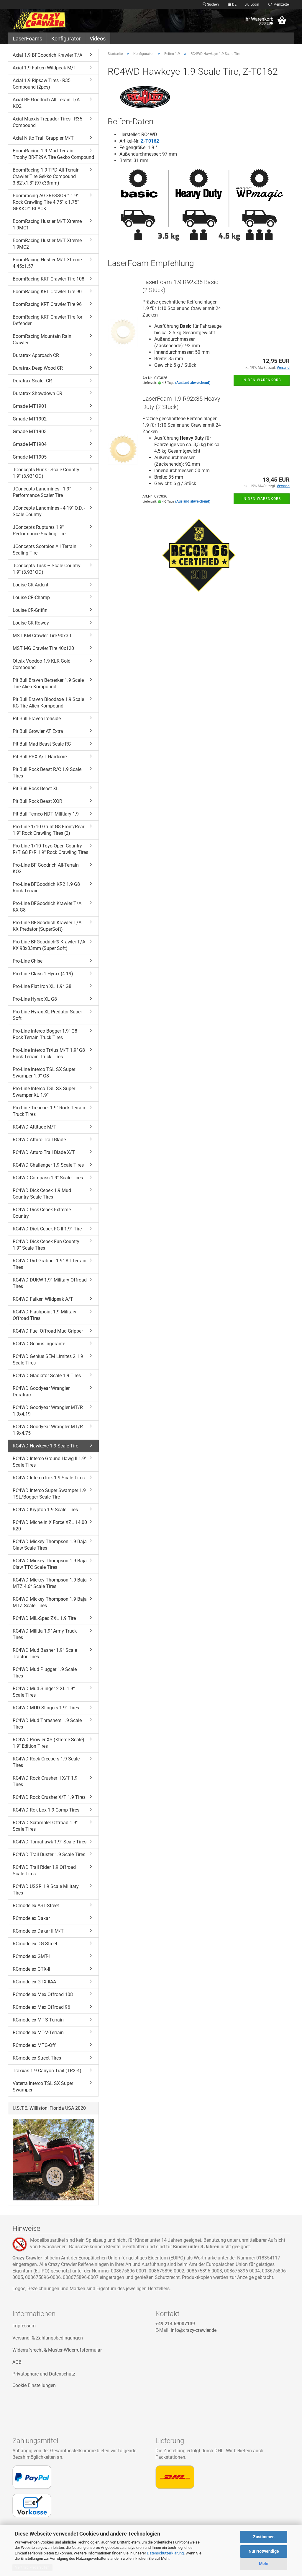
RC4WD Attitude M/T (35, 1127)
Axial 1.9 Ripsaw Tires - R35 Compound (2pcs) (42, 84)
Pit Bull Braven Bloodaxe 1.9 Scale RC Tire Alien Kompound (48, 703)
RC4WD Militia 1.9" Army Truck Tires (45, 1634)
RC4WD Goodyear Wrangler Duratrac (41, 1391)
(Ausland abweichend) (193, 383)
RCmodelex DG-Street (35, 1944)
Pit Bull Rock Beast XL (36, 789)
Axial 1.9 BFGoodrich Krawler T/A (47, 55)
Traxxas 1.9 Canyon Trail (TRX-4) (47, 2071)
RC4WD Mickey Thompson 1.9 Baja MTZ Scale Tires (50, 1602)
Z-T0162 (150, 141)
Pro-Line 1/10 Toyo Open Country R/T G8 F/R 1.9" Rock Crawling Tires (50, 849)
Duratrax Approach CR (36, 355)
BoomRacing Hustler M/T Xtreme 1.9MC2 (47, 244)
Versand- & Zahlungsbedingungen (48, 2338)
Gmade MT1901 (30, 406)
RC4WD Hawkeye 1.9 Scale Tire (45, 1446)
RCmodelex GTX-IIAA (34, 1982)
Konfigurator (66, 39)
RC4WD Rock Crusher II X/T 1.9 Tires (45, 1781)
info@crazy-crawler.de (194, 2330)
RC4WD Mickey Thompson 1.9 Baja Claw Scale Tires (50, 1545)
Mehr (264, 2564)
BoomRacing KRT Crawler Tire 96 (47, 304)
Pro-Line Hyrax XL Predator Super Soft (47, 1015)
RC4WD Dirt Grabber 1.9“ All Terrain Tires (50, 1264)
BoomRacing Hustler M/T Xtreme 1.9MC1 (47, 225)
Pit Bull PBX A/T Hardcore (40, 757)
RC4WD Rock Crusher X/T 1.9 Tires (49, 1797)
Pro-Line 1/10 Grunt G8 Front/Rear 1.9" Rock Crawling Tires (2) (49, 830)
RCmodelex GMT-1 (32, 1956)
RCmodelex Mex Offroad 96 (41, 2007)
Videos (98, 39)
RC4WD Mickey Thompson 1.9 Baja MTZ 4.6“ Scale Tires (50, 1583)
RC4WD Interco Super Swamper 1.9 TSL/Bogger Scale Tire (49, 1494)
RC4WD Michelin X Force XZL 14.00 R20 (50, 1526)
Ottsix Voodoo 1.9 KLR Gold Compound (42, 664)
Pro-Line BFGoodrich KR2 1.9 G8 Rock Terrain (46, 887)
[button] (232, 4)
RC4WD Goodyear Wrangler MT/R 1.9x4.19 (48, 1411)
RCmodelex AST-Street (36, 1906)
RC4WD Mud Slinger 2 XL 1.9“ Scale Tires (44, 1692)
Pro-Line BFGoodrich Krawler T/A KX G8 (47, 907)
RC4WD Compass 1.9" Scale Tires (48, 1178)
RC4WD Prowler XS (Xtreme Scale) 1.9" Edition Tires (49, 1743)
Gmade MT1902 (30, 419)
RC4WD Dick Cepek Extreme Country (42, 1213)
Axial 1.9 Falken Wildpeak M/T (45, 68)
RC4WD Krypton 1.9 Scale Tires (45, 1510)
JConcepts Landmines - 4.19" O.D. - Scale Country (49, 511)
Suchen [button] (212, 4)
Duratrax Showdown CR (37, 393)
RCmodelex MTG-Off (34, 2045)
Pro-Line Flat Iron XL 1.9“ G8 (42, 986)
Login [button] (254, 4)
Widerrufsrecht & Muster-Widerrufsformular (57, 2350)
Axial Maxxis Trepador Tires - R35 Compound (47, 122)
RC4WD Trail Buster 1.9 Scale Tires (49, 1854)
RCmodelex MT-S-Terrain (38, 2020)
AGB (17, 2362)
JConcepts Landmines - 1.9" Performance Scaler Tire (42, 492)
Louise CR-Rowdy (31, 623)
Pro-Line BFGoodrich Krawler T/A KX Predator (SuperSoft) (47, 926)
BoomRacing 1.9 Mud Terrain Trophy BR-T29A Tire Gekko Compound (53, 154)
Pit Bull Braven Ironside (37, 719)
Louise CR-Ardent (31, 585)
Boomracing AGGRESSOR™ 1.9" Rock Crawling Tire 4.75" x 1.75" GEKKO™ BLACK (46, 202)
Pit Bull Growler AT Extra (38, 731)
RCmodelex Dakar (31, 1918)
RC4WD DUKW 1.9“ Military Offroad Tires (50, 1283)
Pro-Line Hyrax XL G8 (35, 999)
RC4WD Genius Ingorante (39, 1344)
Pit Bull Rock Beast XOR (37, 801)
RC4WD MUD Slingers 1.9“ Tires (46, 1708)
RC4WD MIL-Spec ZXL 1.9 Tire (44, 1618)
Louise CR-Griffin (30, 610)
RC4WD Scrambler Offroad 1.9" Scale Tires (45, 1826)
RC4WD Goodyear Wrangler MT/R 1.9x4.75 (48, 1430)
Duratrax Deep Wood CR (38, 368)
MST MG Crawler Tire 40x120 (43, 648)
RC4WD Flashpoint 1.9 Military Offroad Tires (45, 1315)
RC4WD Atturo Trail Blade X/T (44, 1152)
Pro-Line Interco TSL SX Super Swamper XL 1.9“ (44, 1092)
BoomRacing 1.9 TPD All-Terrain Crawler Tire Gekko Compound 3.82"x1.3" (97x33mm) (46, 176)
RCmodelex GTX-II (31, 1969)
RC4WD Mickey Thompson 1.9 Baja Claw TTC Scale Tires (50, 1564)
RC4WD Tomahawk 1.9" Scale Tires (50, 1842)
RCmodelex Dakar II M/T (38, 1931)
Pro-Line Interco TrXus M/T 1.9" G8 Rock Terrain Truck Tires (49, 1053)
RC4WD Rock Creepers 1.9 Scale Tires (46, 1762)
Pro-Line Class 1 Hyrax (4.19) (43, 974)
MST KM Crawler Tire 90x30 (42, 636)
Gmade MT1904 (30, 444)
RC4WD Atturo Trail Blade (39, 1140)
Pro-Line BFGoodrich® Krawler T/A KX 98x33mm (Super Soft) (49, 945)
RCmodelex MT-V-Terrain (38, 2033)
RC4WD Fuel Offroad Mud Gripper (48, 1331)
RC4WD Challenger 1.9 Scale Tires (48, 1165)
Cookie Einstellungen (34, 2385)
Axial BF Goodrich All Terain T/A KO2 (46, 103)
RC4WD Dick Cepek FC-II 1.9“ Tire (47, 1229)
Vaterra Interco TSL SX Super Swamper (43, 2087)
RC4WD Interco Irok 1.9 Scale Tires (49, 1478)
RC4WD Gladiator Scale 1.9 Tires (47, 1376)
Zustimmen (264, 2537)
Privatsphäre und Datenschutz (44, 2374)
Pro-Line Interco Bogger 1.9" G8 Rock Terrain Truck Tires (45, 1034)
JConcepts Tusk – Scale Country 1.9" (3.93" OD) (47, 569)
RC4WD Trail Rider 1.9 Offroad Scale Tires (44, 1870)
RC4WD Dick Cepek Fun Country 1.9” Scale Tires (46, 1245)
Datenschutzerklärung (165, 2553)
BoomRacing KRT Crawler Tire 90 (47, 292)
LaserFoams (27, 39)
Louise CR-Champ (31, 597)
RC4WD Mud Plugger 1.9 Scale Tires (45, 1673)
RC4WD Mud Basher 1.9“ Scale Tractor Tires (45, 1653)
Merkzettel (281, 4)
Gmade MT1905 (30, 457)
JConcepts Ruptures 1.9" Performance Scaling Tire (39, 530)
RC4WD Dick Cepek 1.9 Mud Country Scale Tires (42, 1194)
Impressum (24, 2326)
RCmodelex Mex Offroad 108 (43, 1994)
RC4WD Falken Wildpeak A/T (43, 1299)
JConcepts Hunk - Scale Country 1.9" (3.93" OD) (46, 473)
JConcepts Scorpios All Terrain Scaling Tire (45, 550)
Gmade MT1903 (30, 432)
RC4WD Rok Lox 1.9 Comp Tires (46, 1810)
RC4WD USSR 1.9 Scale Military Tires (46, 1890)
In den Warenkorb (262, 380)
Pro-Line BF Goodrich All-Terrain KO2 (46, 868)
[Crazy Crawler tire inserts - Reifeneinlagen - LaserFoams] (44, 21)
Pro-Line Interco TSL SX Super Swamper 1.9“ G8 (44, 1073)
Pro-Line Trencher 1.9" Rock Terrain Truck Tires (49, 1111)
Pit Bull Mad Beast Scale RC (42, 744)
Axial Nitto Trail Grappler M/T (43, 138)
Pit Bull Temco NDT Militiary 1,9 (46, 814)
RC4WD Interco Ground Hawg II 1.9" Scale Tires (50, 1462)
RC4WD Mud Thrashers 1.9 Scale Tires (47, 1724)
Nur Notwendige (264, 2551)
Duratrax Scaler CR (32, 381)
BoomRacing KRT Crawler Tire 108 (49, 279)
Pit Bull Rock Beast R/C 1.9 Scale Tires (47, 773)
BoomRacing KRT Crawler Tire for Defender (47, 320)
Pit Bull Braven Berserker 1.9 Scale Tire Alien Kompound (48, 683)
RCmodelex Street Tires (37, 2058)
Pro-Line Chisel (28, 961)
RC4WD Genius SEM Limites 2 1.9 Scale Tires (48, 1360)
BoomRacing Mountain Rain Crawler (42, 339)
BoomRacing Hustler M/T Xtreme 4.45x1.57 (47, 263)
